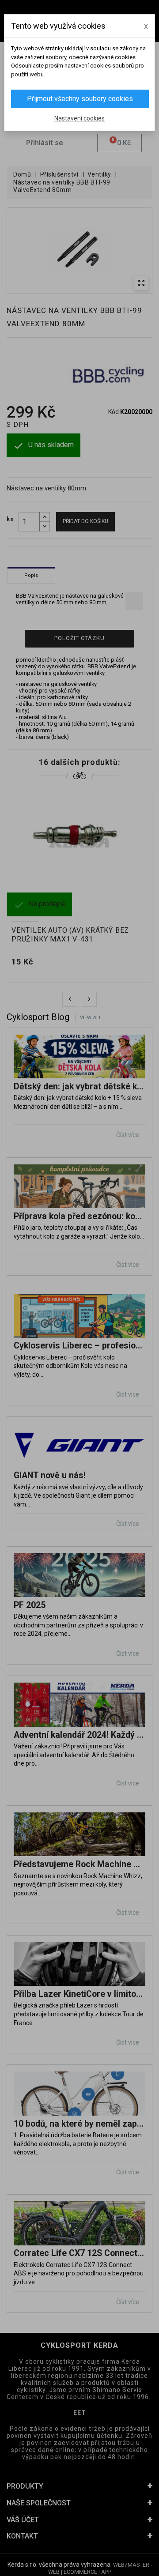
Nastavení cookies (79, 118)
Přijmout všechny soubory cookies (80, 99)
